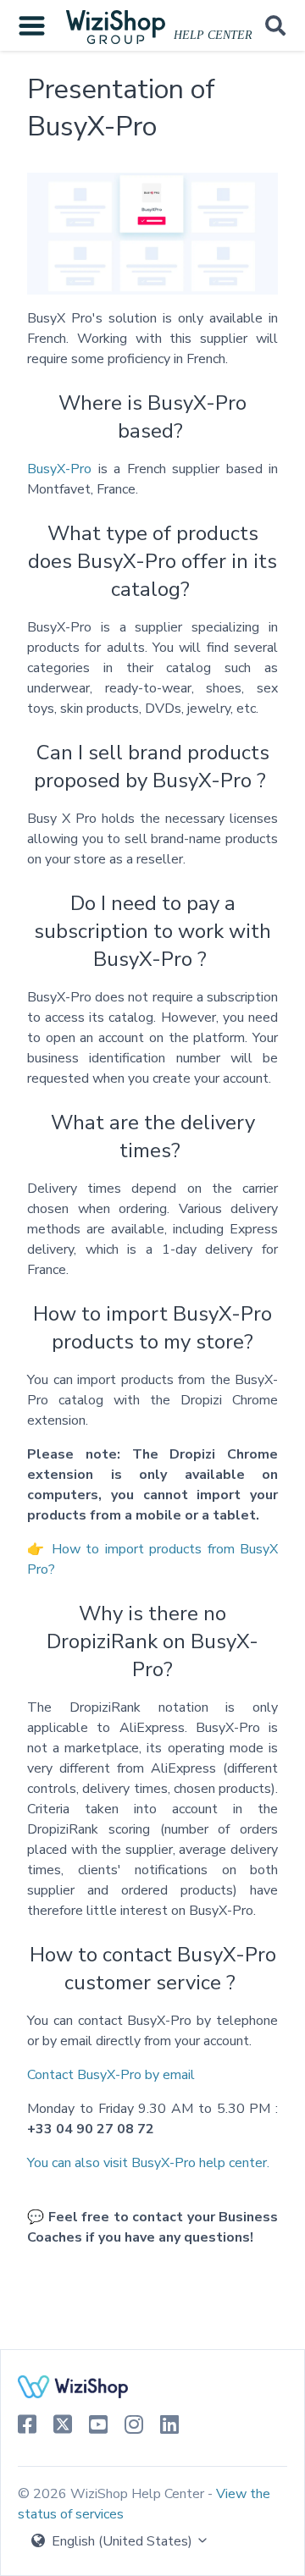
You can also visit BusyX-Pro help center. (148, 2163)
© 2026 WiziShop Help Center (113, 2494)
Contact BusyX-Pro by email (111, 2075)
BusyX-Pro (59, 469)
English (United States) (122, 2541)
